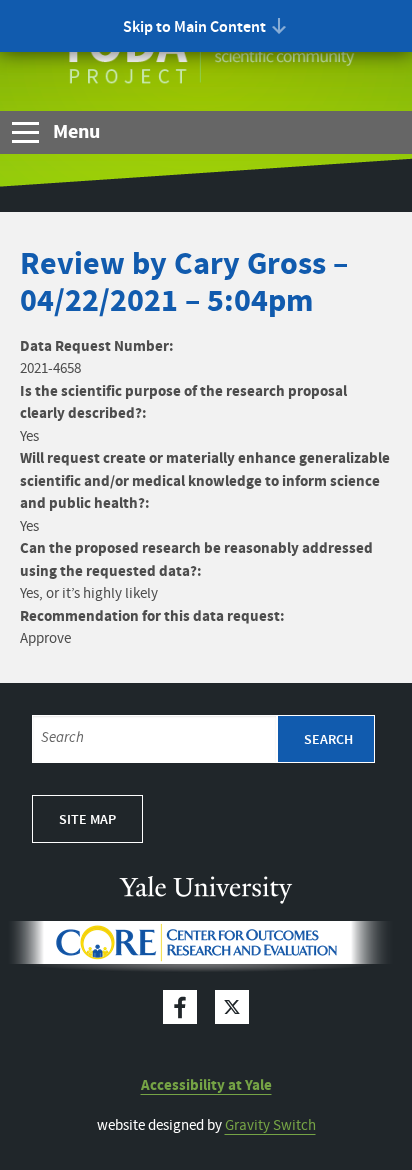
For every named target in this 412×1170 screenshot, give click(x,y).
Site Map (87, 820)
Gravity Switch (270, 1126)
